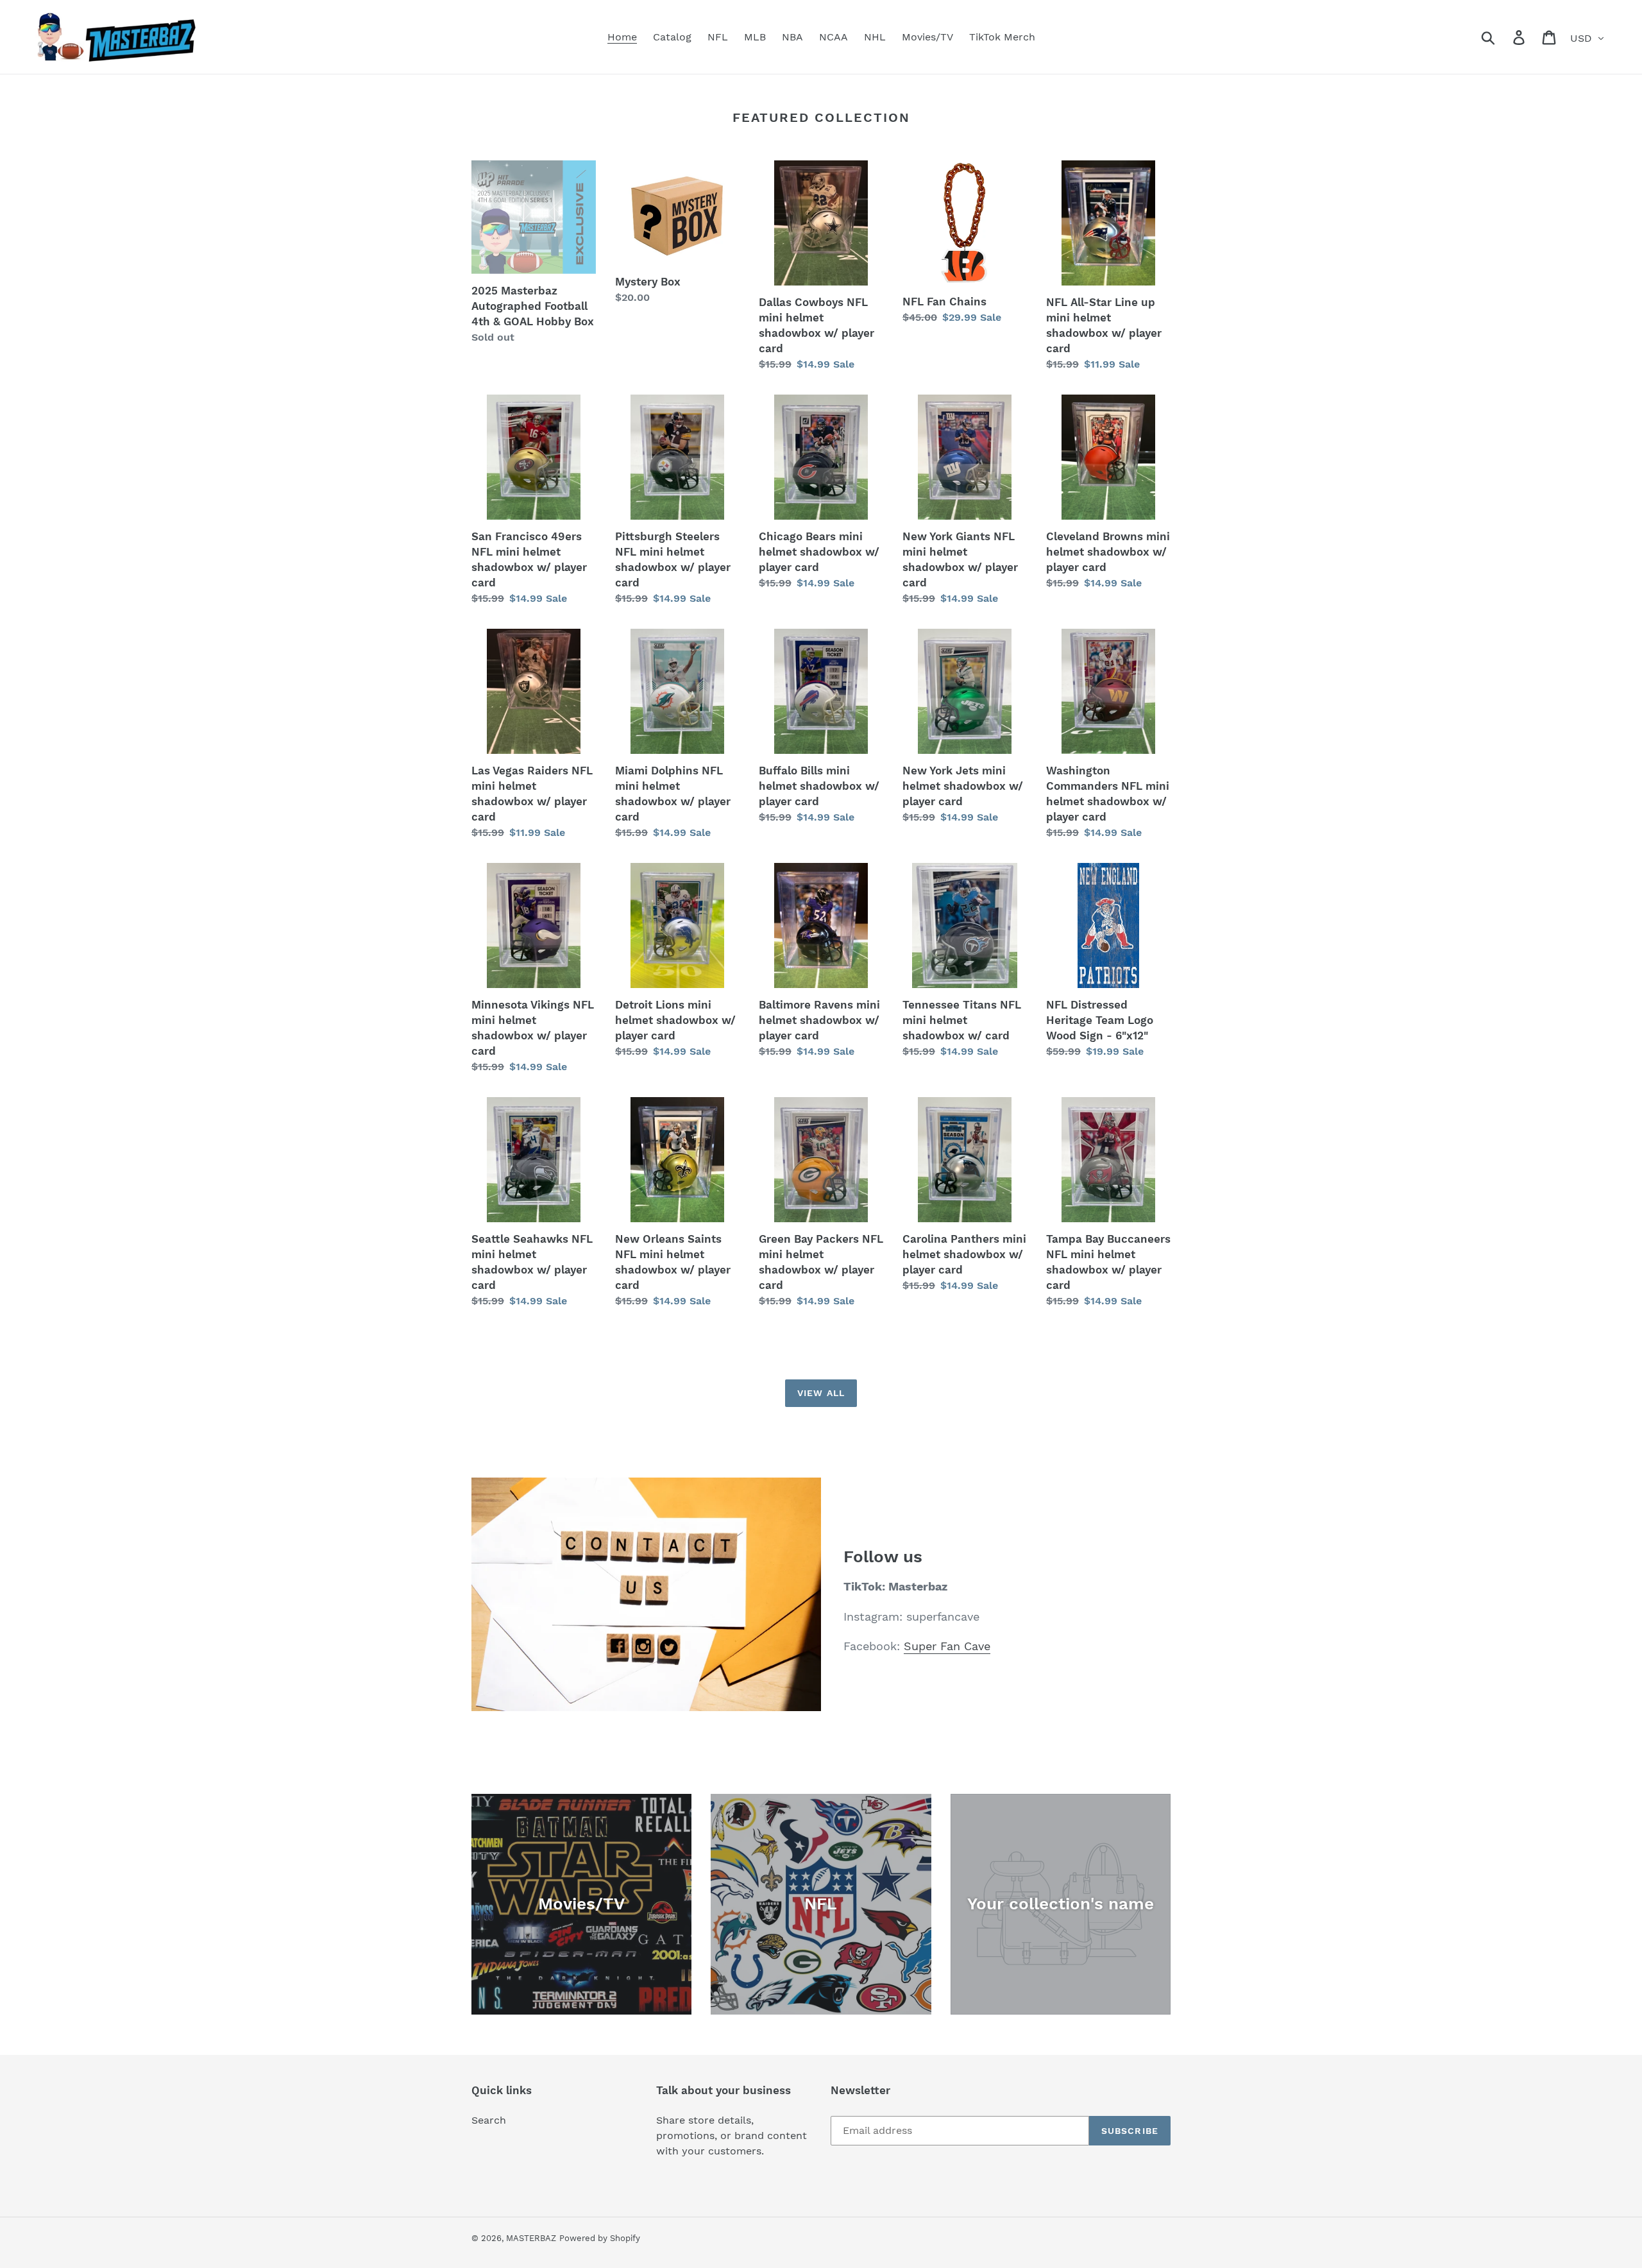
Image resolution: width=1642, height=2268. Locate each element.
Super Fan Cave (947, 1646)
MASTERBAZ (531, 2238)
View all (821, 1393)
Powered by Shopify (600, 2238)
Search (489, 2120)
